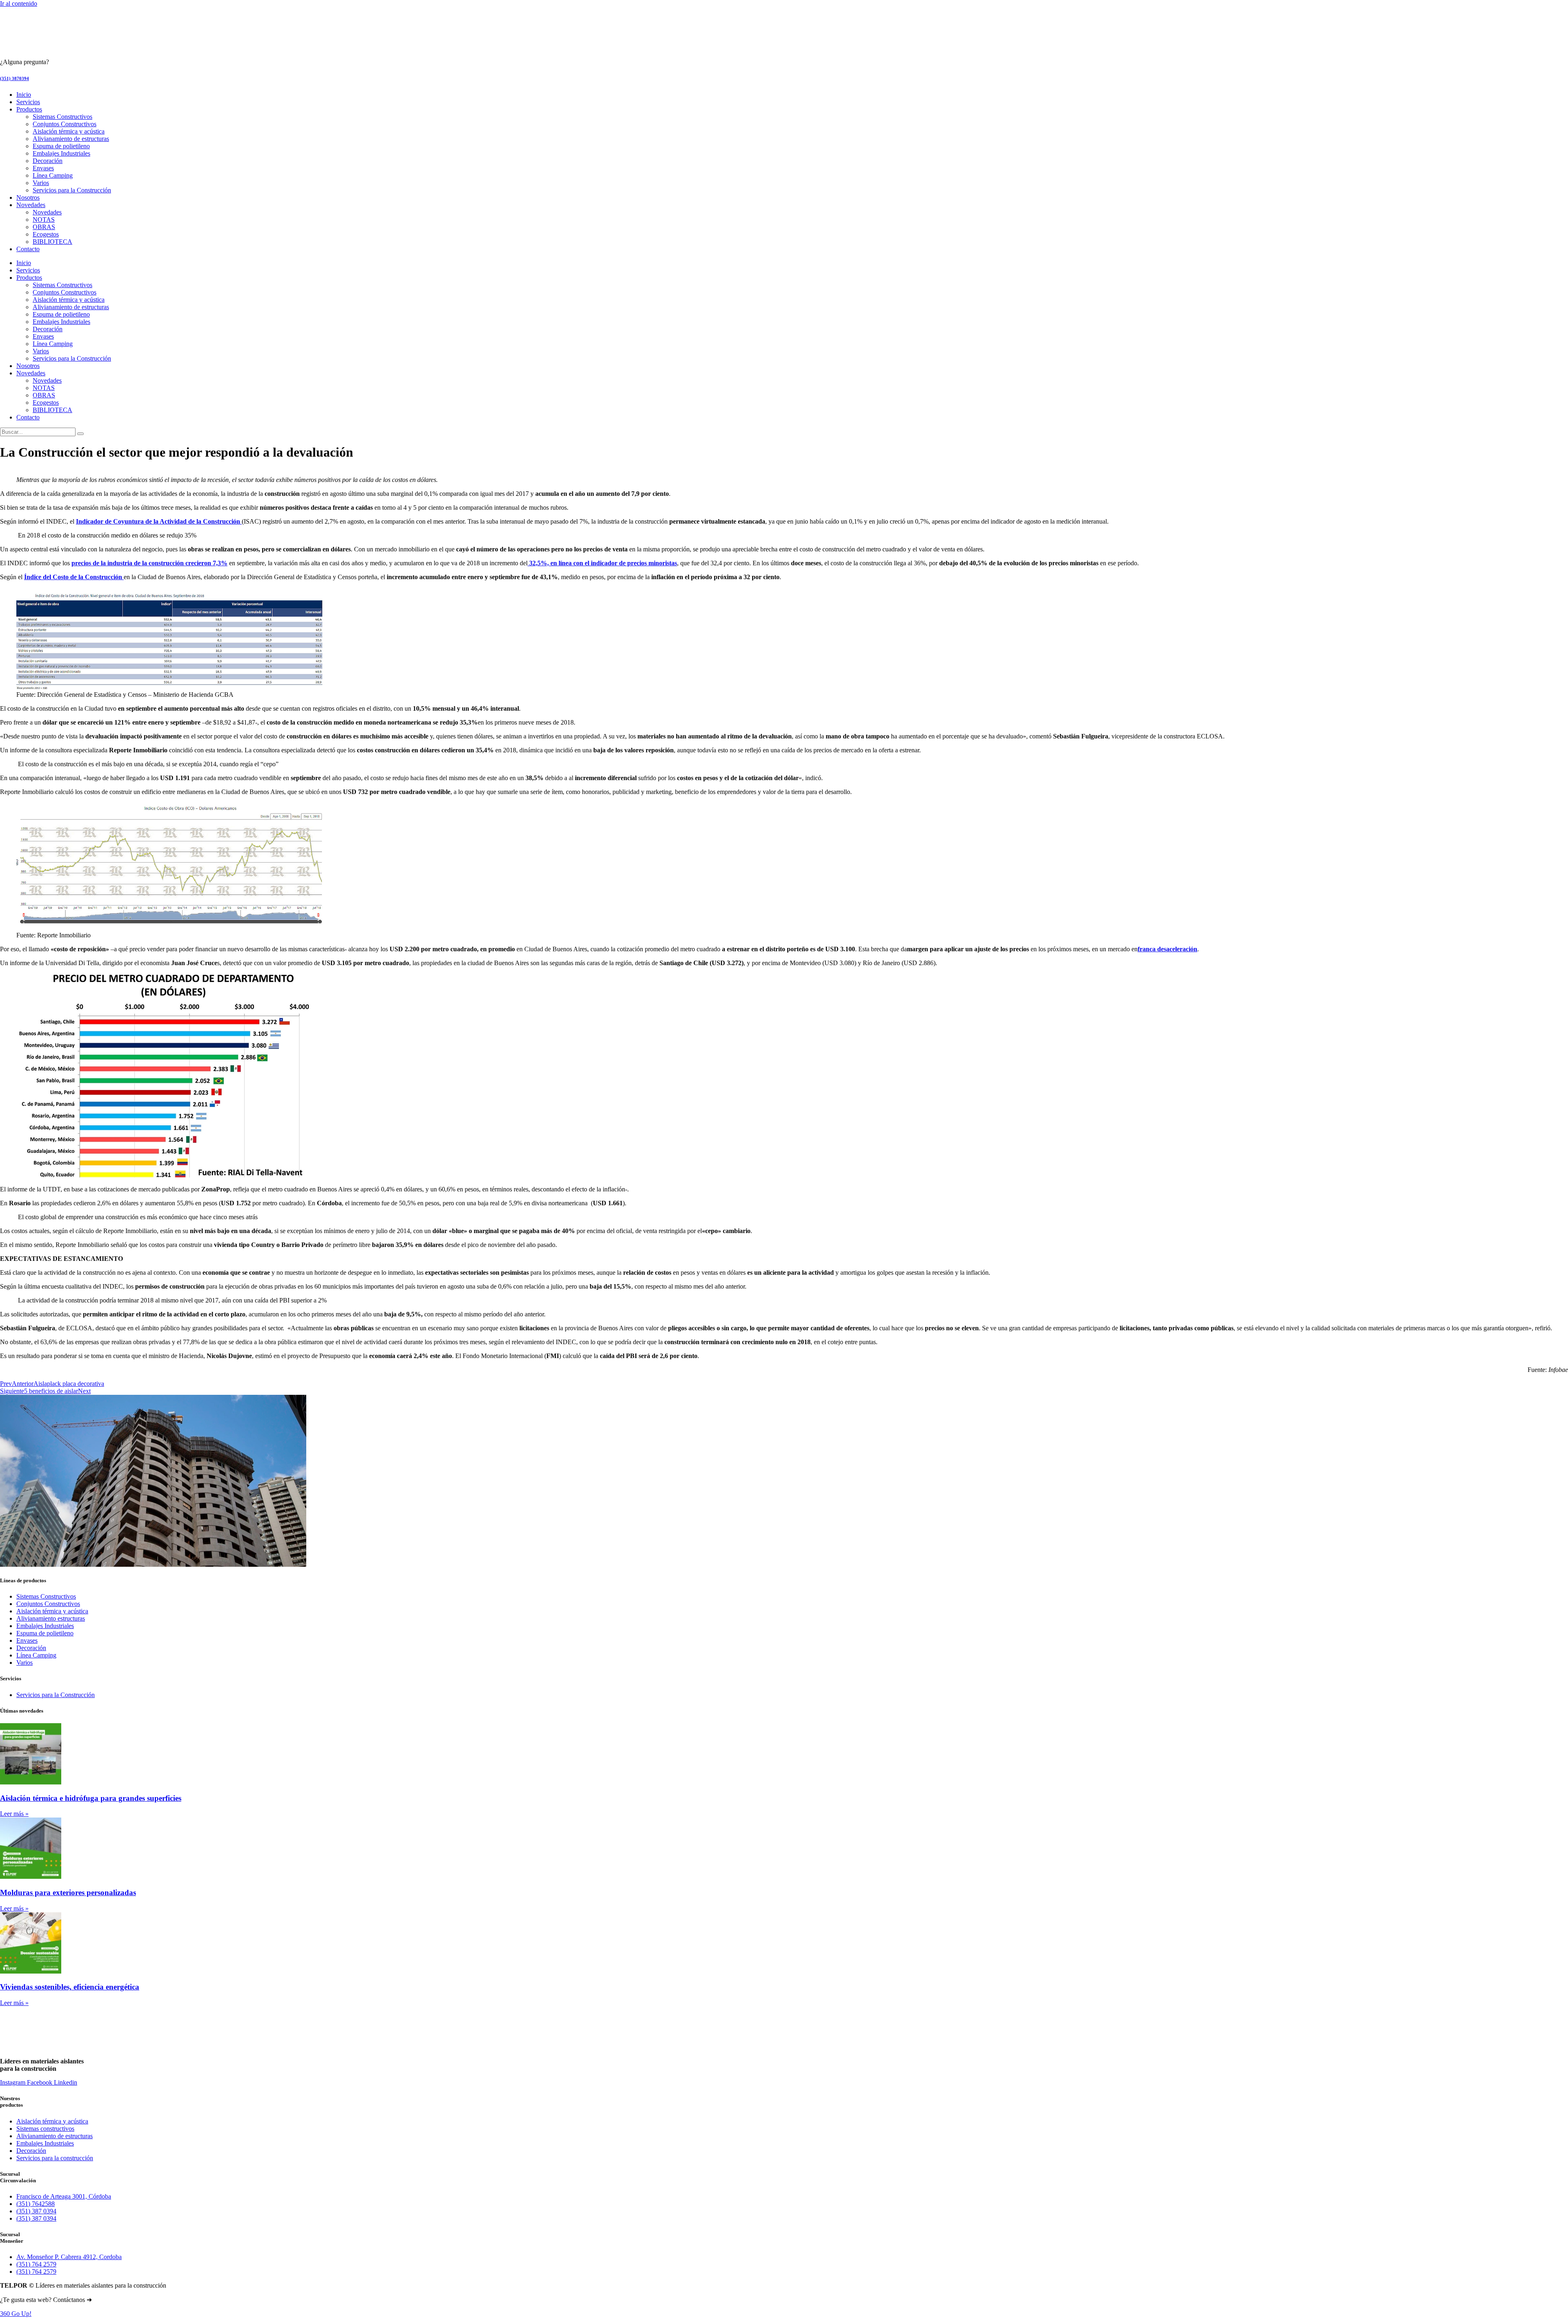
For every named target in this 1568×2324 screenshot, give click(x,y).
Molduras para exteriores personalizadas (68, 1892)
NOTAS (44, 220)
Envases (43, 168)
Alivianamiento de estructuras (71, 139)
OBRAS (44, 227)
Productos (29, 109)
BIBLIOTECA (52, 242)
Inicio (24, 95)
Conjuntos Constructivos (65, 124)
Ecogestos (46, 234)
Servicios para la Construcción (72, 190)
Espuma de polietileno (61, 146)
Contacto (28, 249)
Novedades (31, 205)
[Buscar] (80, 434)
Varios (41, 183)
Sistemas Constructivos (62, 117)
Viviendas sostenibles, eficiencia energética (70, 1987)
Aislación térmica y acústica (69, 131)
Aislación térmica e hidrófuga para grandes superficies (91, 1798)
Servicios (28, 102)
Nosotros (28, 197)
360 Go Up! (16, 2314)
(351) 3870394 (14, 78)
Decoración (48, 161)
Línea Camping (53, 175)
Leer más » (14, 1814)
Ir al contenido (19, 3)
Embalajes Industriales (61, 153)
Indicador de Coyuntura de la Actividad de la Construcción (159, 521)
